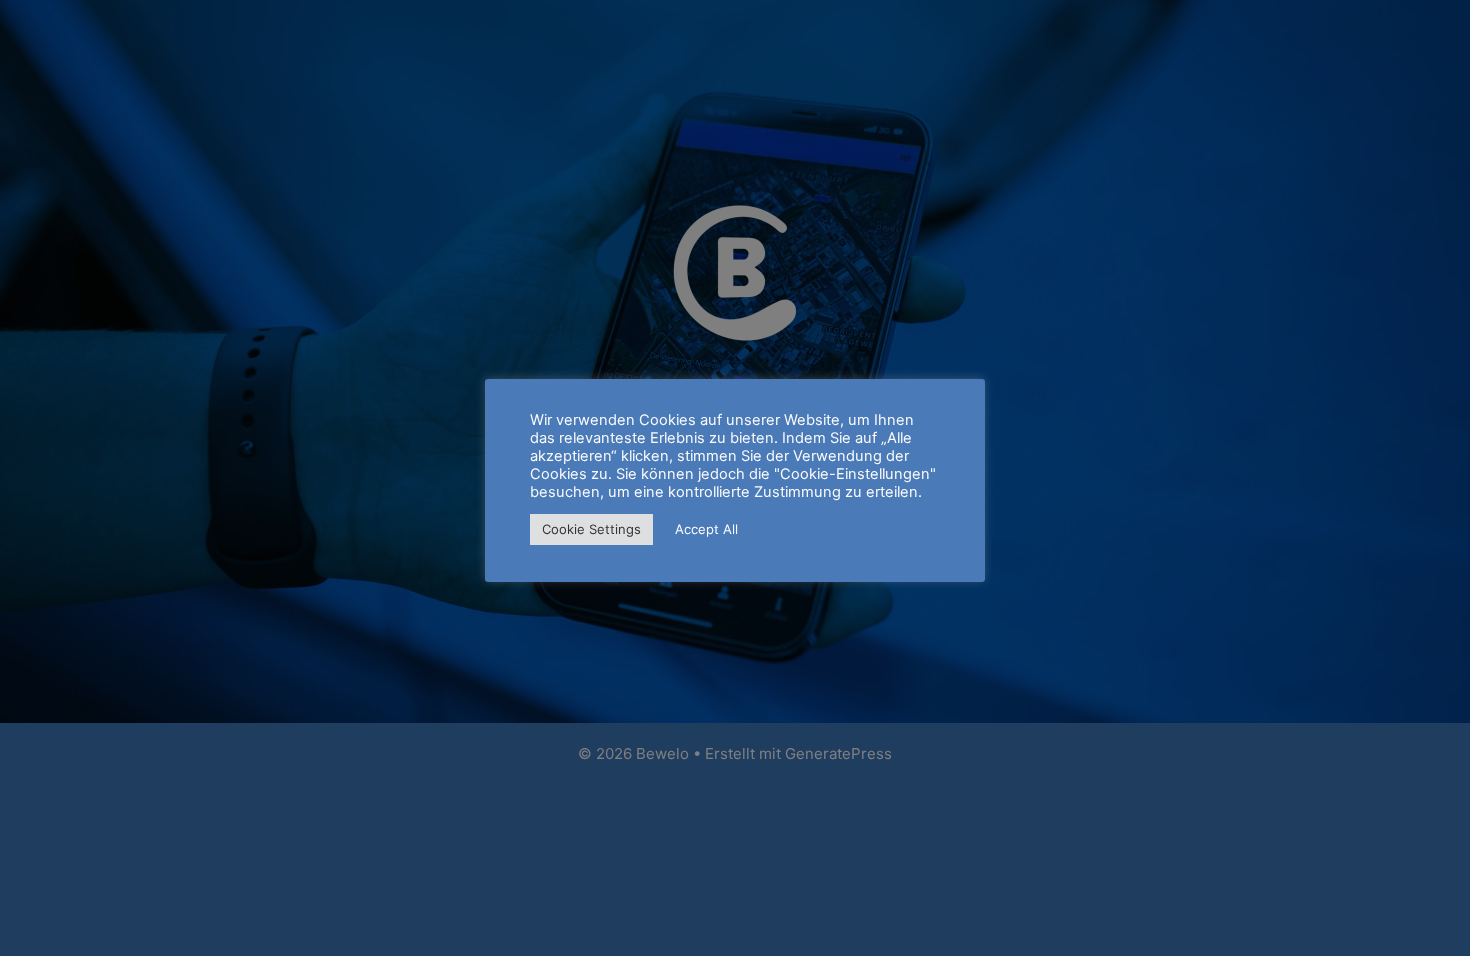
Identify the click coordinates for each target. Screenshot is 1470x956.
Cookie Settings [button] (591, 529)
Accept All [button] (706, 529)
